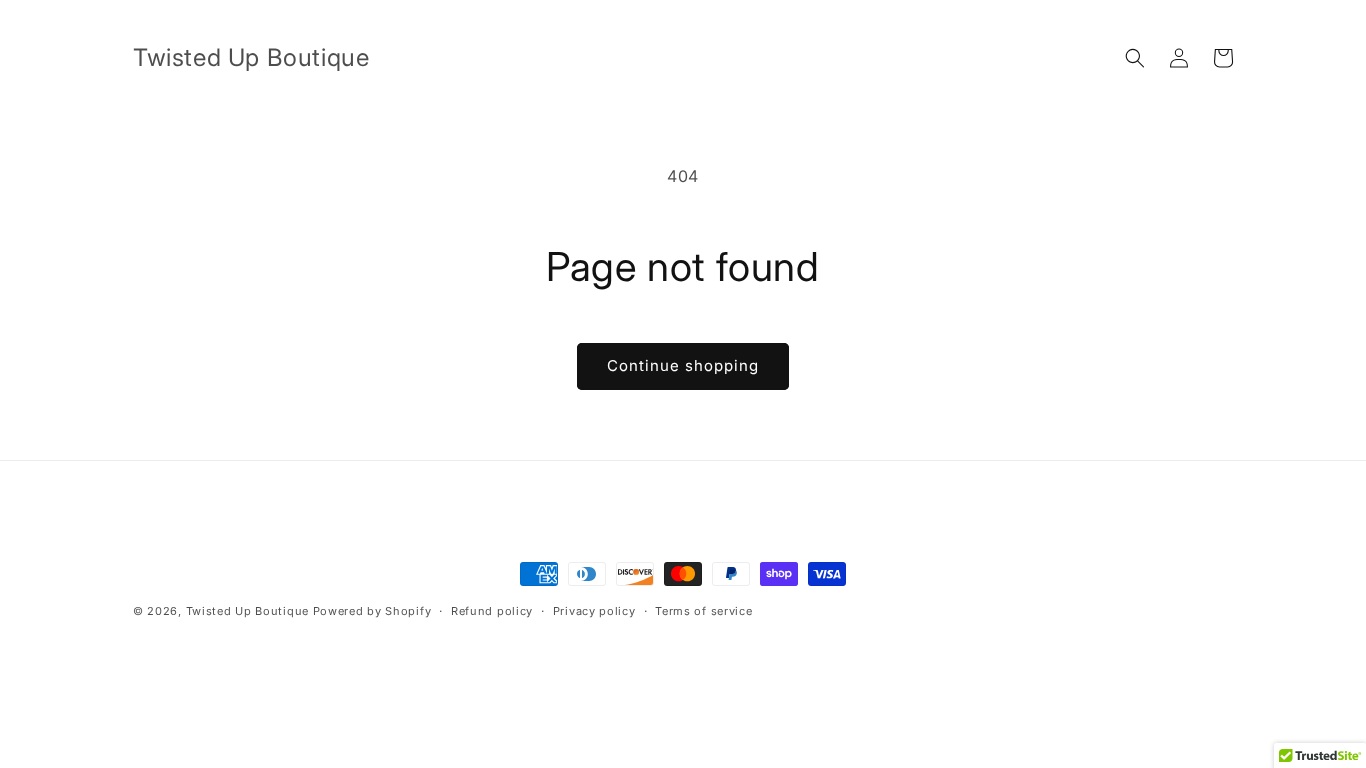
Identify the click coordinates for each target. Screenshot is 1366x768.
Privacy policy (594, 611)
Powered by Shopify (372, 611)
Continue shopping (683, 365)
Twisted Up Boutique (247, 611)
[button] (1135, 58)
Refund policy (492, 611)
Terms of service (703, 611)
